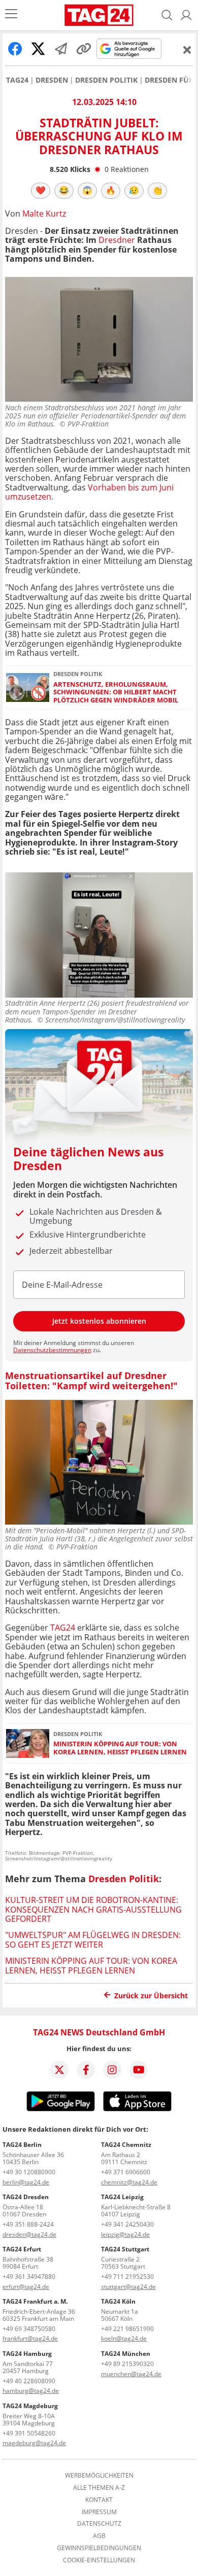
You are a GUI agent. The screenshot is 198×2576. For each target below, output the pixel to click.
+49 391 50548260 (29, 2433)
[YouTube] (139, 2070)
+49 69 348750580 (29, 2329)
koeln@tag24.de (124, 2338)
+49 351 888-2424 (28, 2224)
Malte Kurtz (44, 214)
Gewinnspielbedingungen (99, 2548)
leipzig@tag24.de (125, 2234)
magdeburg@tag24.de (34, 2443)
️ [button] (41, 190)
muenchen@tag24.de (131, 2374)
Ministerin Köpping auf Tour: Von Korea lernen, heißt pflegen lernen (120, 1748)
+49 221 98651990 (127, 2329)
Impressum (99, 2512)
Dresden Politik (106, 80)
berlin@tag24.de (26, 2182)
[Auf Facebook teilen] (15, 49)
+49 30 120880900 (29, 2172)
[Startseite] (99, 15)
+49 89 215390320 (127, 2364)
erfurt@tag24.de (26, 2287)
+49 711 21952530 (127, 2277)
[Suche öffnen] (167, 15)
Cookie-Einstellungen (99, 2560)
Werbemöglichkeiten (99, 2476)
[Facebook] (86, 2070)
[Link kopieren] (84, 49)
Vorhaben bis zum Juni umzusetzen (89, 492)
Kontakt (99, 2500)
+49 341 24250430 (127, 2224)
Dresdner (117, 240)
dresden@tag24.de (29, 2234)
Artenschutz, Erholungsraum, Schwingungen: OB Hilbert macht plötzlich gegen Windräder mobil (116, 692)
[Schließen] (187, 50)
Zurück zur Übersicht (151, 1996)
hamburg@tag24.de (31, 2391)
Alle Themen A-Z (99, 2488)
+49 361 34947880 (29, 2277)
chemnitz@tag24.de (129, 2182)
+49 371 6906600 (126, 2172)
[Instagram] (112, 2070)
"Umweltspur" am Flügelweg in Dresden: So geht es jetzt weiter (93, 1939)
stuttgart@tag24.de (128, 2287)
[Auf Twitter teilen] (38, 49)
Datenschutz (99, 2524)
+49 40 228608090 (29, 2381)
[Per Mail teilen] (61, 49)
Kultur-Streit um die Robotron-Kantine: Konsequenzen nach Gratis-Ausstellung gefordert (93, 1909)
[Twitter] (59, 2070)
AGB (99, 2536)
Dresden (52, 80)
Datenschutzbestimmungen (52, 1350)
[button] (186, 15)
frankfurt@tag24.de (30, 2338)
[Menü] (11, 15)
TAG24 (17, 80)
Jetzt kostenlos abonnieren (99, 1321)
